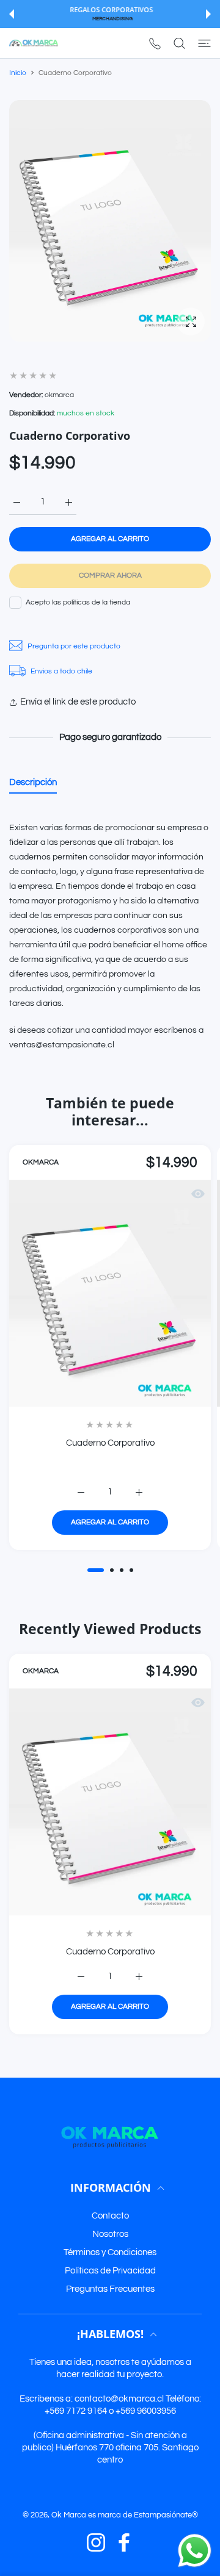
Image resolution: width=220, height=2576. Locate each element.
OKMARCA (41, 1162)
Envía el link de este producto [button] (78, 702)
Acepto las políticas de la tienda (78, 602)
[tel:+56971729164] (155, 43)
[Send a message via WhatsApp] (195, 2551)
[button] (12, 14)
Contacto (110, 2216)
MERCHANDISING (111, 19)
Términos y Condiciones (110, 2252)
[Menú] (204, 43)
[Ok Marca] (34, 43)
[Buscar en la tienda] (179, 43)
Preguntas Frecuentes (110, 2289)
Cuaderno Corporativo (110, 1443)
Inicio (18, 73)
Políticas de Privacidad (110, 2271)
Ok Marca (69, 2515)
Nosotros (110, 2234)
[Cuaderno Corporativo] (110, 1293)
